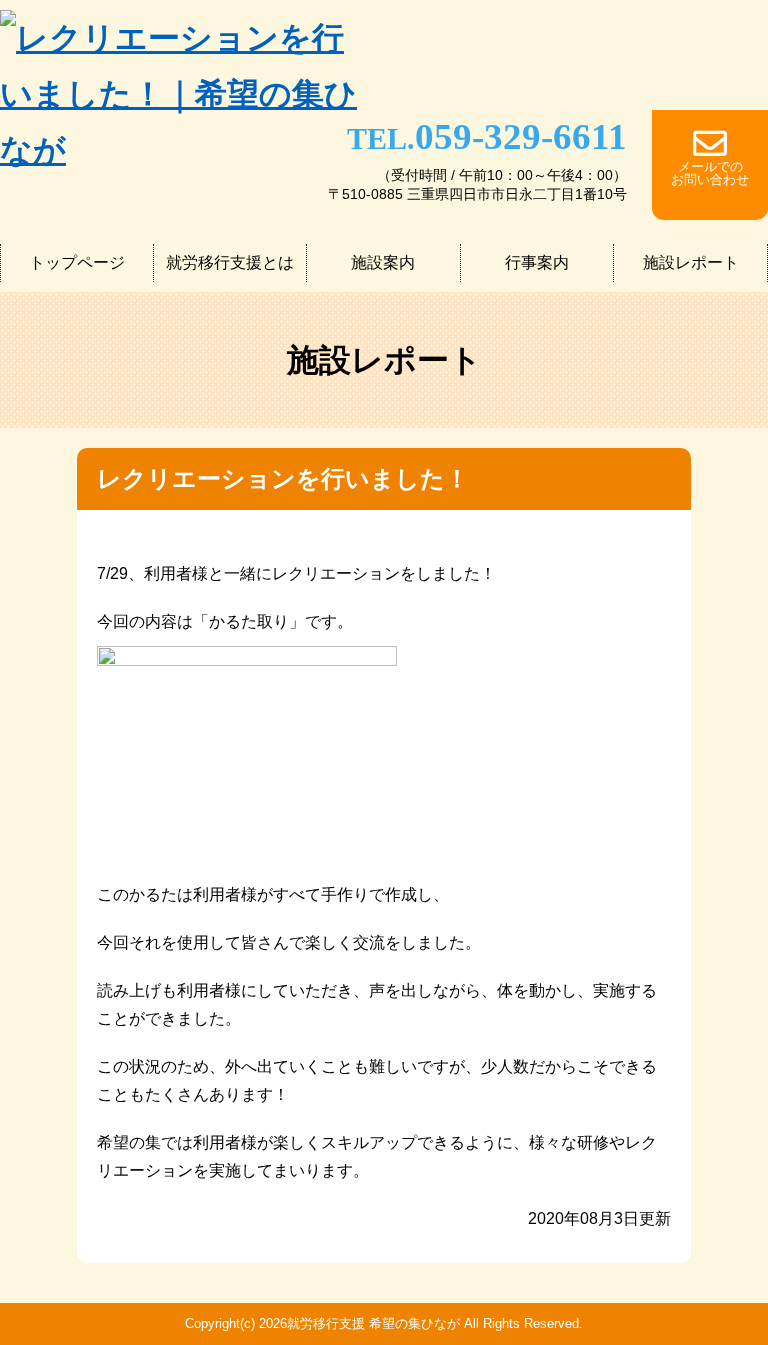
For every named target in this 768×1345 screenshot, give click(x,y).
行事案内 (537, 262)
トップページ (77, 262)
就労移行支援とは (230, 262)
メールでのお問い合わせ (710, 173)
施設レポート (691, 262)
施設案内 (383, 262)
